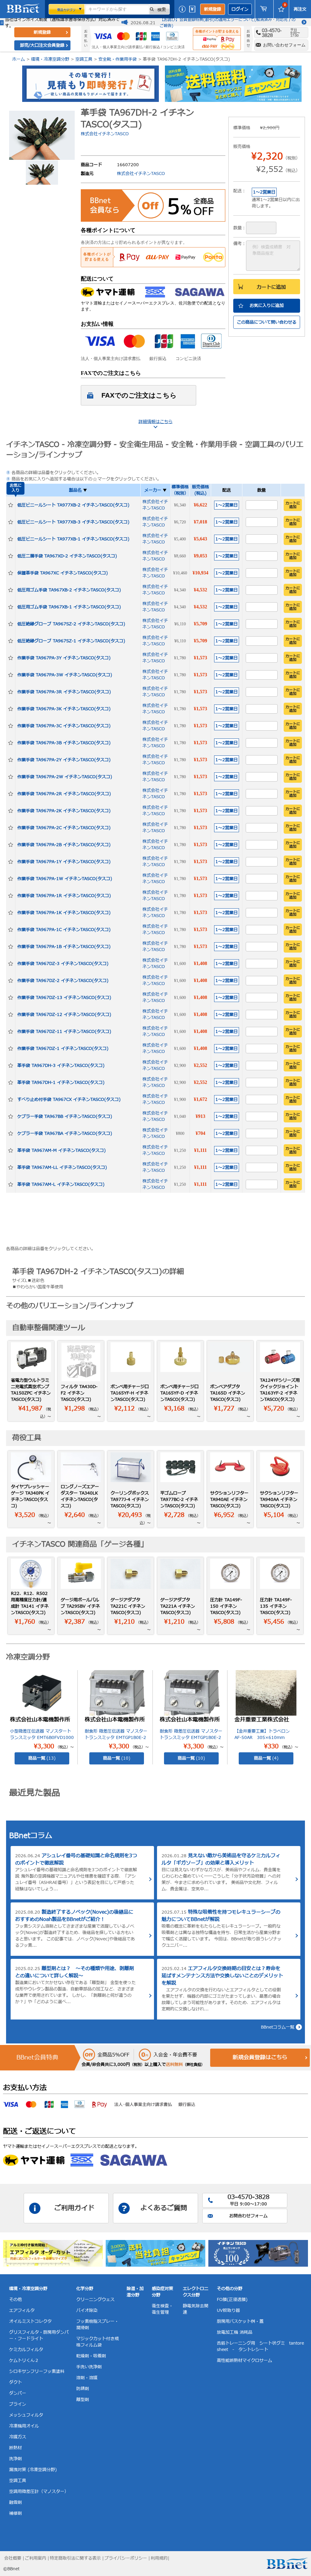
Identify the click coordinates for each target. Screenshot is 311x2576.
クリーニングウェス (95, 2300)
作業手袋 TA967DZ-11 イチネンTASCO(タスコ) (64, 1032)
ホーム (19, 59)
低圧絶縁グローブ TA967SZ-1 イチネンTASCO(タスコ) (71, 641)
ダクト (15, 2382)
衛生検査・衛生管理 (162, 2309)
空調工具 (84, 59)
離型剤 (83, 2400)
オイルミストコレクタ (30, 2321)
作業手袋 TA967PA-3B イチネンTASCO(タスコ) (64, 743)
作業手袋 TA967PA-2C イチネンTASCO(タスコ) (64, 828)
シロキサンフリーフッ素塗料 (37, 2371)
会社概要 (13, 2558)
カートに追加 (271, 287)
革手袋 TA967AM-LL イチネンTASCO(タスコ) (62, 1167)
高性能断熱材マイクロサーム (244, 2361)
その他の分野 (230, 2289)
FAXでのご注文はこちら (139, 395)
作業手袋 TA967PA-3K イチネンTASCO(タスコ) (64, 709)
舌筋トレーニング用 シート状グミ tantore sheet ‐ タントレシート (260, 2346)
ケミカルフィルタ (26, 2350)
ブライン (18, 2404)
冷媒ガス (18, 2437)
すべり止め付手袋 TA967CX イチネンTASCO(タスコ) (69, 1100)
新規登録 (213, 9)
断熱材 (15, 2448)
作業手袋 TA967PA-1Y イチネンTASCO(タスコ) (64, 862)
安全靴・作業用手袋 (118, 59)
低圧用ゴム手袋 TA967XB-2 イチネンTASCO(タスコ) (69, 590)
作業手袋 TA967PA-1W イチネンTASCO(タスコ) (65, 879)
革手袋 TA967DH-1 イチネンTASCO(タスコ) (61, 1083)
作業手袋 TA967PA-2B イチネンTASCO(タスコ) (64, 845)
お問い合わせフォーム (284, 45)
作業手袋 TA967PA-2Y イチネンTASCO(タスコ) (64, 760)
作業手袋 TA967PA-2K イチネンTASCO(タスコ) (64, 811)
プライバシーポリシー (126, 2558)
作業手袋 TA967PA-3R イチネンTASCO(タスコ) (64, 692)
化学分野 (85, 2289)
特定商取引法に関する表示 (75, 2558)
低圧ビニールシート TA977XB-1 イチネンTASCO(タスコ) (73, 539)
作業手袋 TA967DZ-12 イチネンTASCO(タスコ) (64, 1015)
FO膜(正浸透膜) (232, 2300)
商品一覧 (42, 1758)
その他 (15, 2300)
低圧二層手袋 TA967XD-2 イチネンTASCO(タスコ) (67, 556)
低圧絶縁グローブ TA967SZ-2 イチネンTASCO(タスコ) (71, 624)
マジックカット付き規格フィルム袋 (97, 2342)
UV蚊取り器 (228, 2310)
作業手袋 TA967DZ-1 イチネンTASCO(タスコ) (63, 1049)
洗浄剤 (15, 2459)
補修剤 (15, 2513)
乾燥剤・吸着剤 (91, 2356)
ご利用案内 (36, 2558)
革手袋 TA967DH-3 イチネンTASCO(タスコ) (61, 1066)
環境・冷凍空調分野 (50, 59)
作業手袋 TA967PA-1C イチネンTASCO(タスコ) (64, 930)
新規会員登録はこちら (260, 2058)
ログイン (240, 9)
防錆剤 (83, 2389)
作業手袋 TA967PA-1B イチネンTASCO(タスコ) (64, 947)
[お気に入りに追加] (11, 505)
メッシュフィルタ (26, 2415)
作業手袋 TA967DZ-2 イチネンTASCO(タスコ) (63, 981)
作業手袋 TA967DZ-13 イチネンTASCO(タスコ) (64, 998)
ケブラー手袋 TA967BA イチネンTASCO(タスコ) (65, 1133)
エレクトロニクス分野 (196, 2292)
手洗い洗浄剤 (89, 2367)
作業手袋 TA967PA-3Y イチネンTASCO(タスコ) (64, 658)
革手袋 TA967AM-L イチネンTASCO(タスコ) (61, 1184)
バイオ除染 (87, 2310)
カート (264, 9)
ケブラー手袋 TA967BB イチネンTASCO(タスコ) (65, 1116)
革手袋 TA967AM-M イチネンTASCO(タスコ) (62, 1150)
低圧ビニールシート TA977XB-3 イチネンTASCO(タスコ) (73, 522)
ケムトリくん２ (24, 2361)
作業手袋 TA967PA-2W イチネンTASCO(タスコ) (65, 777)
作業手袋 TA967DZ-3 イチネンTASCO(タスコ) (63, 964)
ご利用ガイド (183, 9)
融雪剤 (15, 2502)
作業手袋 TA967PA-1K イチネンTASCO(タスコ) (64, 913)
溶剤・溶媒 (87, 2378)
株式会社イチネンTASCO (105, 134)
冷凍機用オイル (24, 2426)
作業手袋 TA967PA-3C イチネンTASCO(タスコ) (64, 726)
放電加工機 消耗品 (235, 2332)
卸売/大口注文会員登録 (42, 45)
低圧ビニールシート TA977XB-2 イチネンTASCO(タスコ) (73, 505)
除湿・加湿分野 (135, 2292)
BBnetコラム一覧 (278, 2027)
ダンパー (18, 2393)
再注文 (300, 9)
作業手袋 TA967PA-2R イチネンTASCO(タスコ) (64, 794)
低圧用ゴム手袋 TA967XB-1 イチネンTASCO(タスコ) (69, 607)
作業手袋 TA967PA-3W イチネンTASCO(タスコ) (65, 675)
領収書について (193, 9)
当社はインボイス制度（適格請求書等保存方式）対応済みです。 (62, 23)
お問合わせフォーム (248, 2216)
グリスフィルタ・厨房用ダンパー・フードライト (39, 2336)
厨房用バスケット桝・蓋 (240, 2321)
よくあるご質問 (164, 2208)
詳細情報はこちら (155, 422)
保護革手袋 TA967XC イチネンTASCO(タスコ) (63, 573)
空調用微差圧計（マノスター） (39, 2492)
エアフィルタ (22, 2310)
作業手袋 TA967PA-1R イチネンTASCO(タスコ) (64, 896)
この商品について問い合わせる (267, 322)
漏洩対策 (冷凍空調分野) (33, 2470)
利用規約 (159, 2558)
